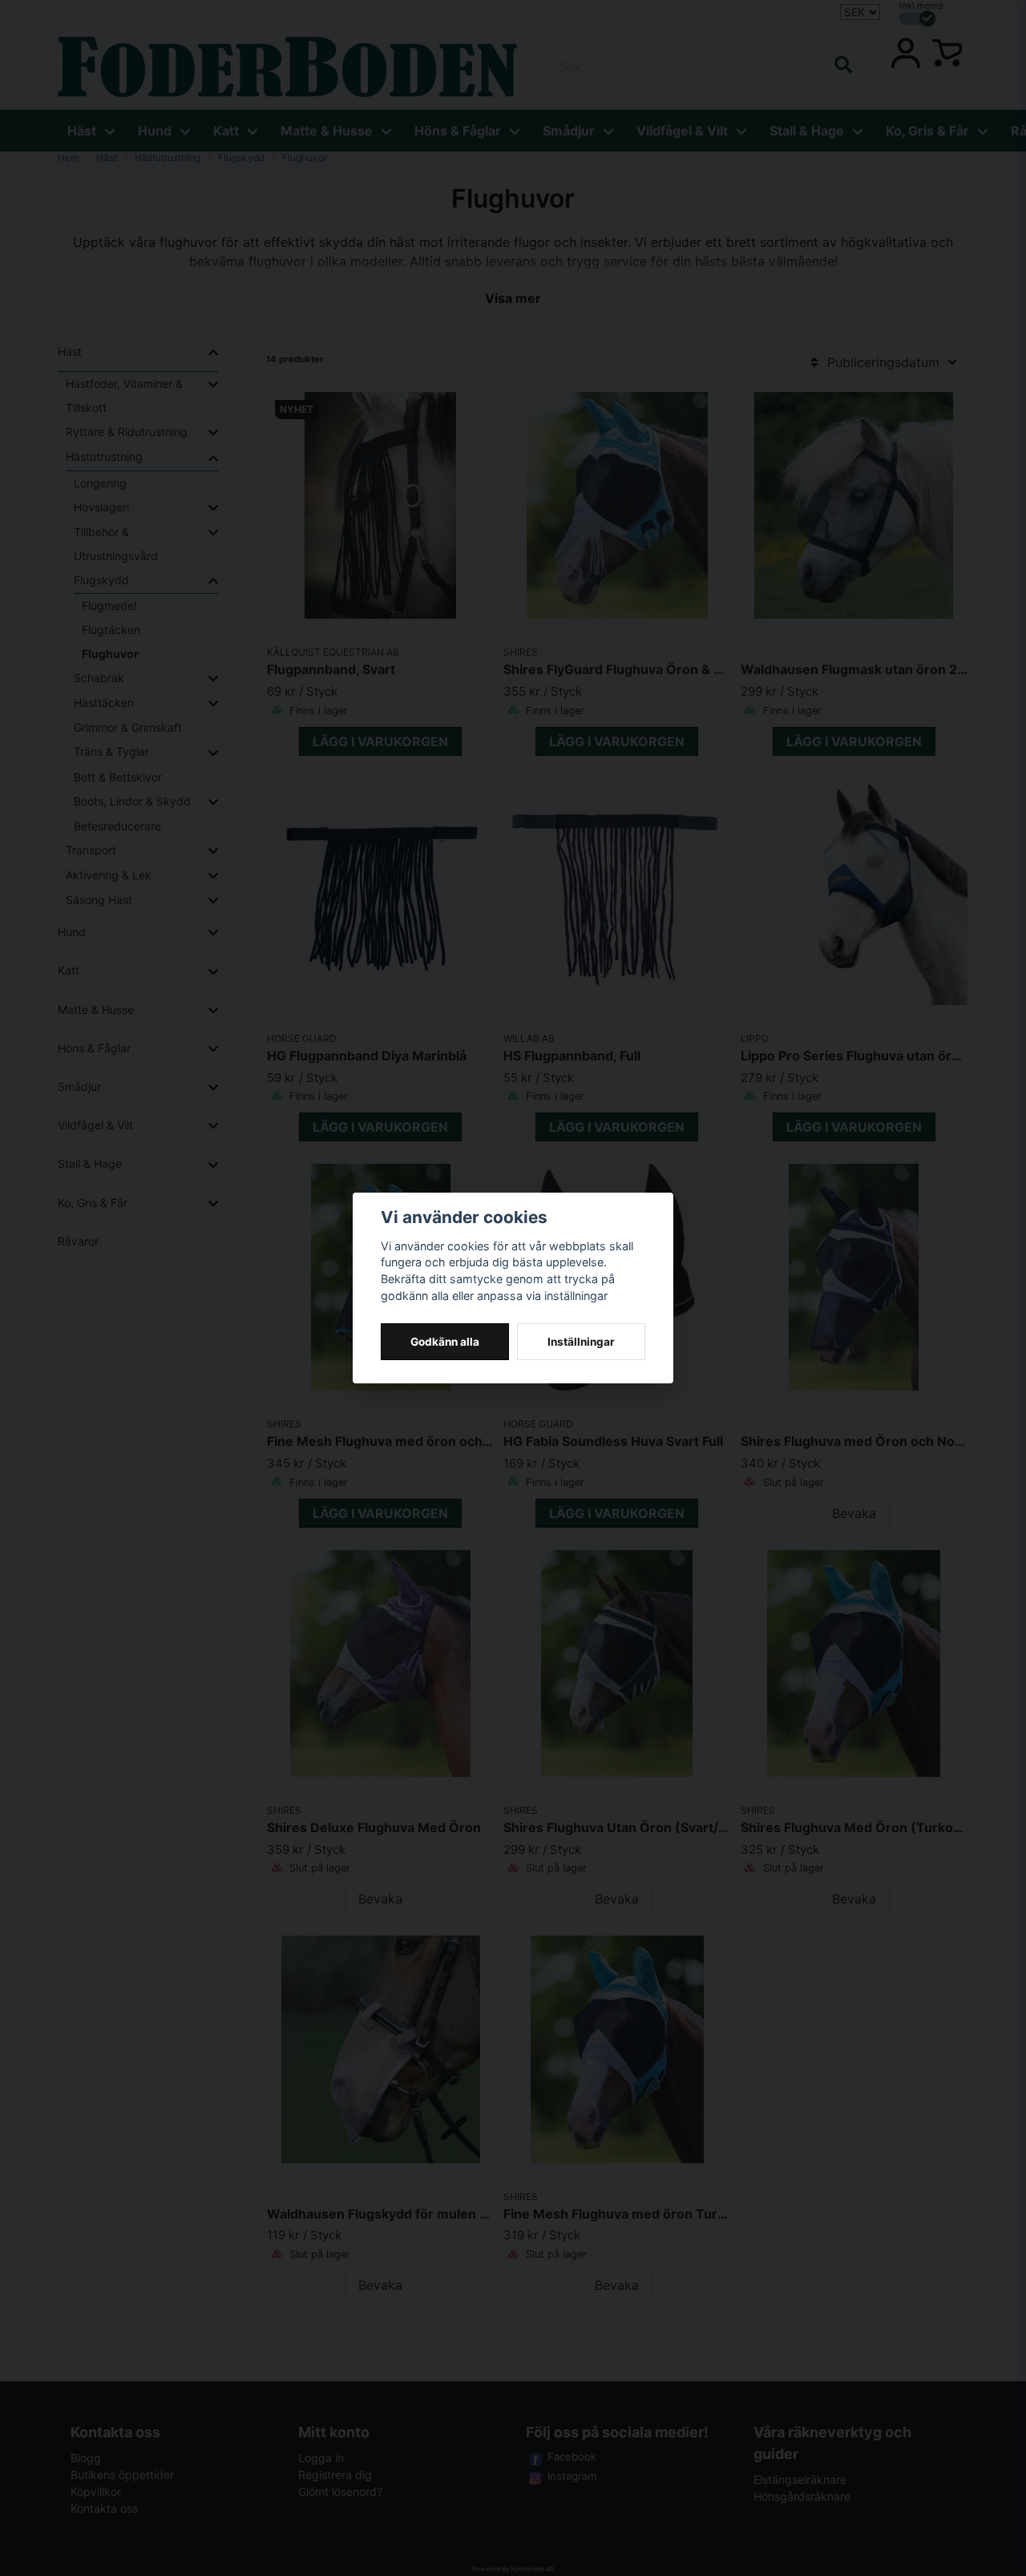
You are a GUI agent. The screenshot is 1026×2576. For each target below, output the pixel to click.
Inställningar (581, 1342)
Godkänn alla (445, 1342)
